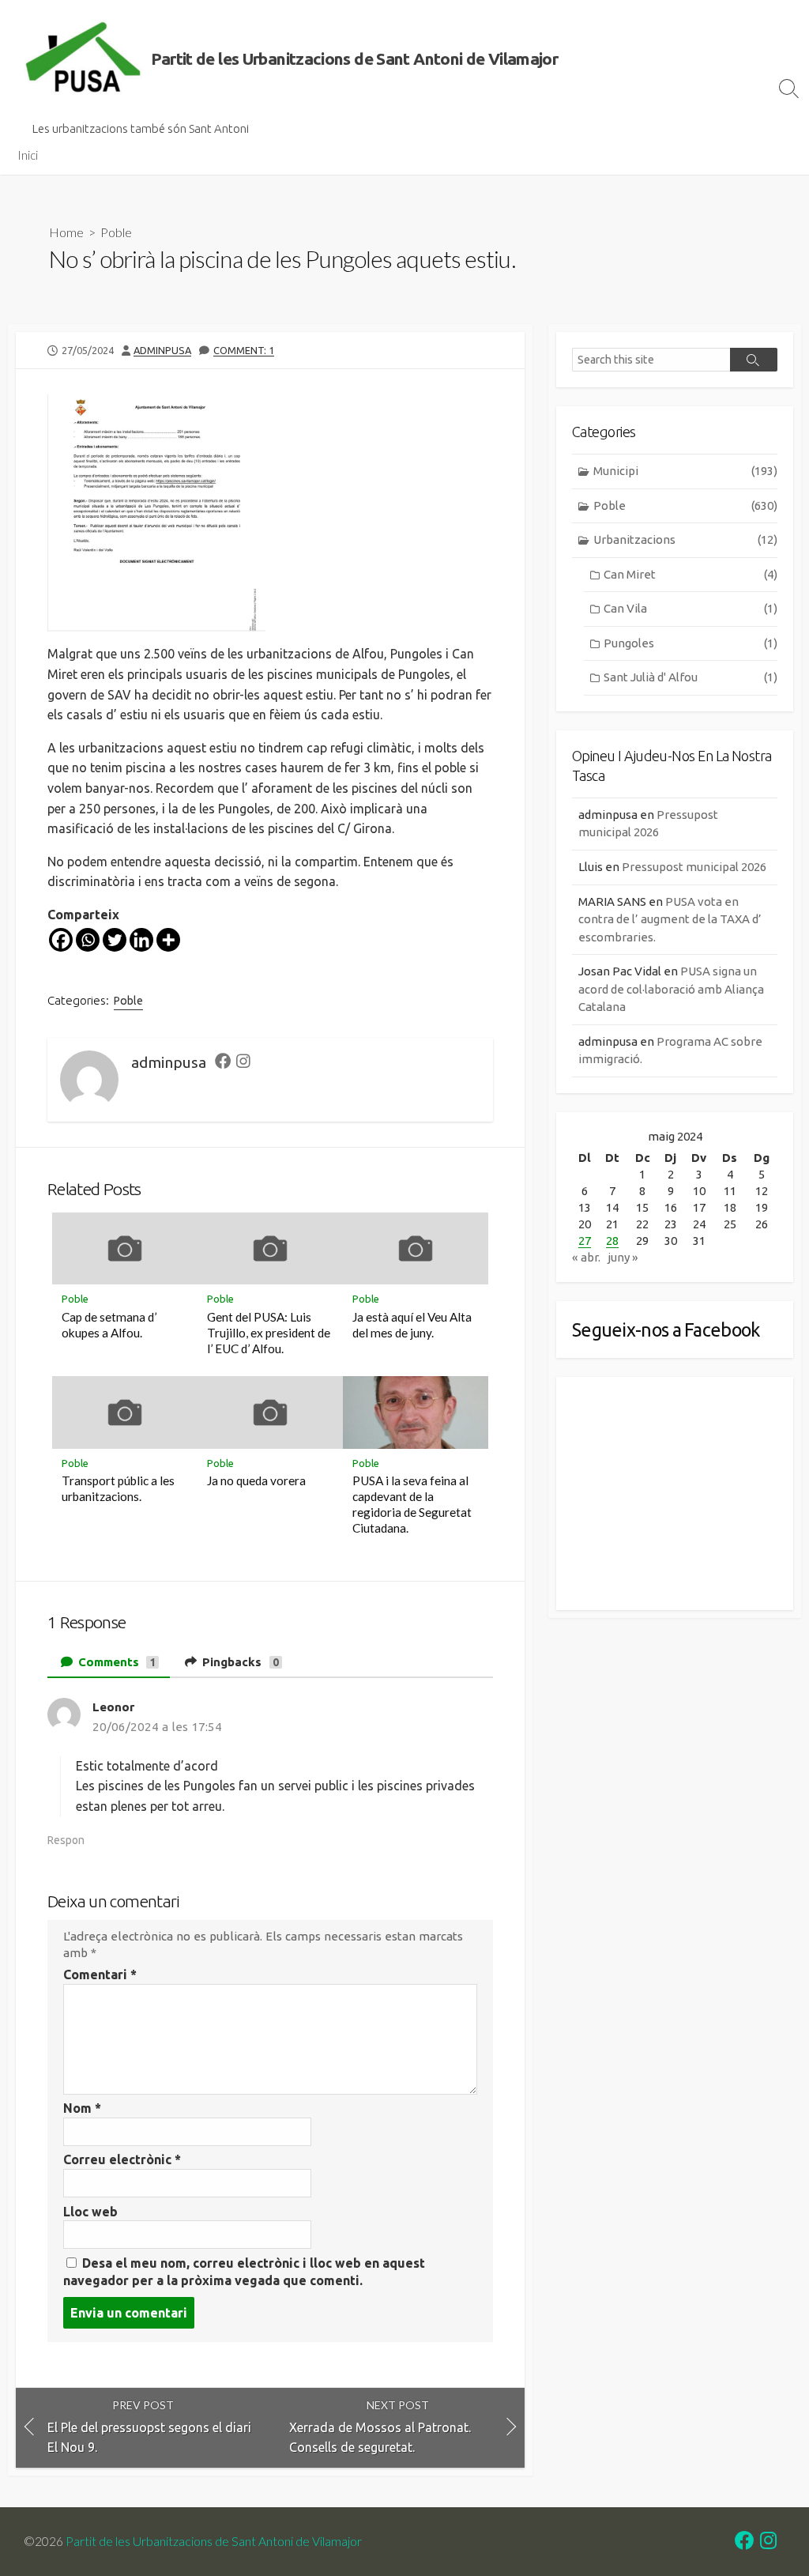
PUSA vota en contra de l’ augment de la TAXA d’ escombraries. (670, 919)
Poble (116, 232)
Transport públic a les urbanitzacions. (118, 1488)
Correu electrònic (122, 2159)
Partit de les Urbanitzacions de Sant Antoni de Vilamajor (214, 2541)
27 (585, 1241)
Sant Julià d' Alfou (690, 677)
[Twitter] (115, 940)
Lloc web (90, 2212)
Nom (82, 2108)
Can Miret (690, 574)
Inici (28, 155)
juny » (623, 1257)
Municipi (685, 471)
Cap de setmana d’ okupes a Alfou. (109, 1325)
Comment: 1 (244, 350)
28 (612, 1241)
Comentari (100, 1974)
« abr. (586, 1257)
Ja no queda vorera (256, 1480)
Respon (66, 1840)
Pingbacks (239, 1662)
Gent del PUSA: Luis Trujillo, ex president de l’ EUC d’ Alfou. (269, 1333)
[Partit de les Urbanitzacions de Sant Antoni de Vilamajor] (83, 59)
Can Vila (690, 608)
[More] (168, 940)
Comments (116, 1662)
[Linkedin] (141, 940)
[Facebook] (61, 940)
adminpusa (162, 350)
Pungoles (690, 643)
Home (66, 232)
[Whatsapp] (88, 940)
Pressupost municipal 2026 (694, 867)
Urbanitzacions (685, 539)
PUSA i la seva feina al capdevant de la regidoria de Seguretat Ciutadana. (412, 1504)
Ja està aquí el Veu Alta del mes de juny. (412, 1325)
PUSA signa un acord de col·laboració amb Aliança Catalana (671, 989)
